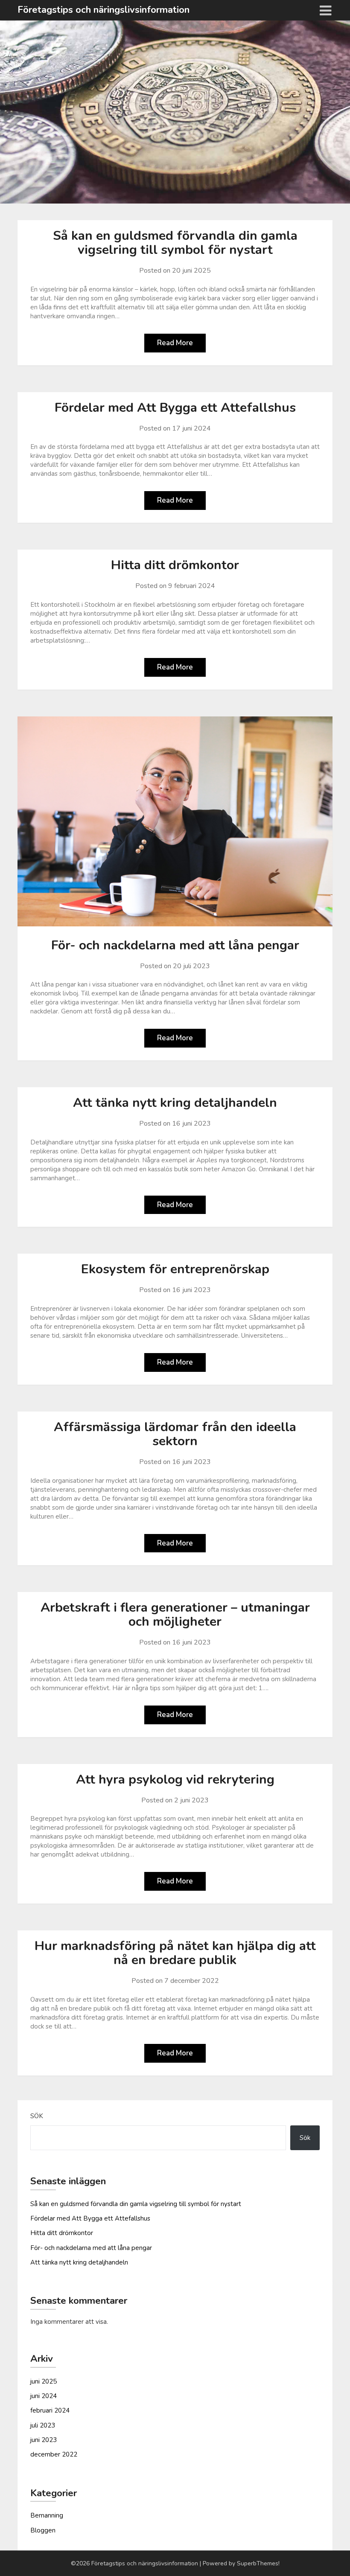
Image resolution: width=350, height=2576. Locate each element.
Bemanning (47, 2515)
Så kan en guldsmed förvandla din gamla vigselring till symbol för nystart (175, 243)
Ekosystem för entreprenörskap (175, 1269)
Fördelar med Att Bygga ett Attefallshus (175, 408)
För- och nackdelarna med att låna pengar (175, 945)
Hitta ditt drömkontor (175, 565)
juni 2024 (44, 2396)
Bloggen (43, 2530)
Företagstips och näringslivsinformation (104, 10)
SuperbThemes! (258, 2563)
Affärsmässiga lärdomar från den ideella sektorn (175, 1434)
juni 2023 (44, 2440)
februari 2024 (50, 2410)
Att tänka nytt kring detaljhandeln (175, 1103)
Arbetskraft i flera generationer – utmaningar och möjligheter (175, 1615)
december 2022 (54, 2454)
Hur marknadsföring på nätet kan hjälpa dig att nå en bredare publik (175, 1953)
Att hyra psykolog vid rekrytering (175, 1780)
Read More (175, 343)
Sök (37, 2116)
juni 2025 (44, 2381)
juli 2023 (43, 2425)
